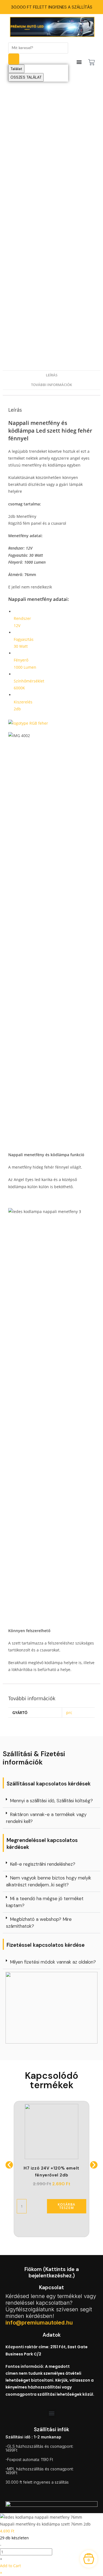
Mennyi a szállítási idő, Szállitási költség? (51, 1801)
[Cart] (91, 62)
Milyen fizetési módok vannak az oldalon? (53, 1962)
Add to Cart (10, 2566)
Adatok (52, 2335)
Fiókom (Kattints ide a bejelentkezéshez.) (52, 2272)
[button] (51, 1801)
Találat (16, 69)
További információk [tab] (51, 385)
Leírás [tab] (52, 375)
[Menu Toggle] (79, 62)
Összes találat (26, 77)
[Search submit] (14, 59)
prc (69, 1713)
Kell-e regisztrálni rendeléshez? (43, 1864)
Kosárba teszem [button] (66, 2206)
